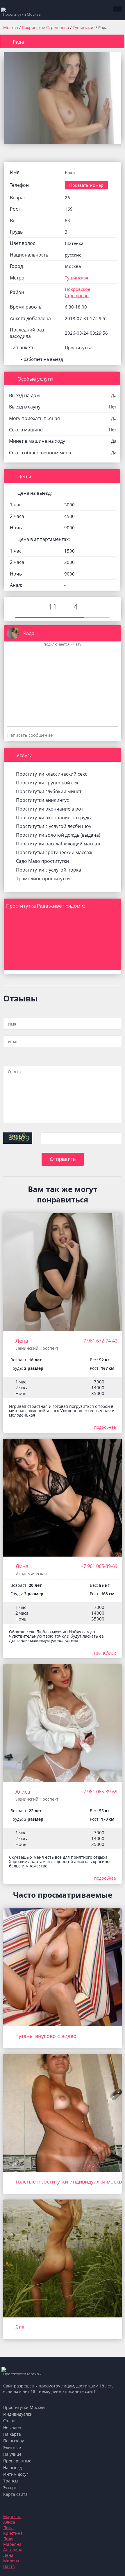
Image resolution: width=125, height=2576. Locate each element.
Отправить (63, 1159)
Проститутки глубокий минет (49, 791)
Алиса (23, 1792)
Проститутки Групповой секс (48, 783)
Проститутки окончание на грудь (53, 818)
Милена (11, 2561)
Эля (20, 2327)
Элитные (12, 2447)
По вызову (14, 2441)
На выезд (12, 2467)
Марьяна (12, 2517)
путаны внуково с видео (46, 2036)
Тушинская (84, 27)
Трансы (11, 2481)
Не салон (12, 2427)
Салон (9, 2421)
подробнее (105, 1427)
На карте (12, 2434)
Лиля (8, 2539)
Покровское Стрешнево (46, 27)
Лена (22, 1341)
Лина (22, 1566)
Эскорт (10, 2488)
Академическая (31, 1574)
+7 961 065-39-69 (99, 1566)
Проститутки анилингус (42, 800)
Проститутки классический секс (52, 774)
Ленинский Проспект (37, 1348)
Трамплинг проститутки (43, 879)
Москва (11, 27)
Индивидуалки (18, 2414)
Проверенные (17, 2461)
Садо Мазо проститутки (42, 861)
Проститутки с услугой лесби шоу (54, 826)
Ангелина (13, 2550)
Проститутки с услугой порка (49, 870)
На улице (12, 2454)
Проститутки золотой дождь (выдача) (58, 835)
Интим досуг (16, 2474)
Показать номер (86, 185)
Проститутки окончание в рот (50, 809)
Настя (9, 2566)
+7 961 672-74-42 (99, 1341)
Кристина (13, 2533)
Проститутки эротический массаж (54, 852)
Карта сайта (15, 2494)
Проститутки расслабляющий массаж (58, 844)
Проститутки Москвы (24, 2407)
